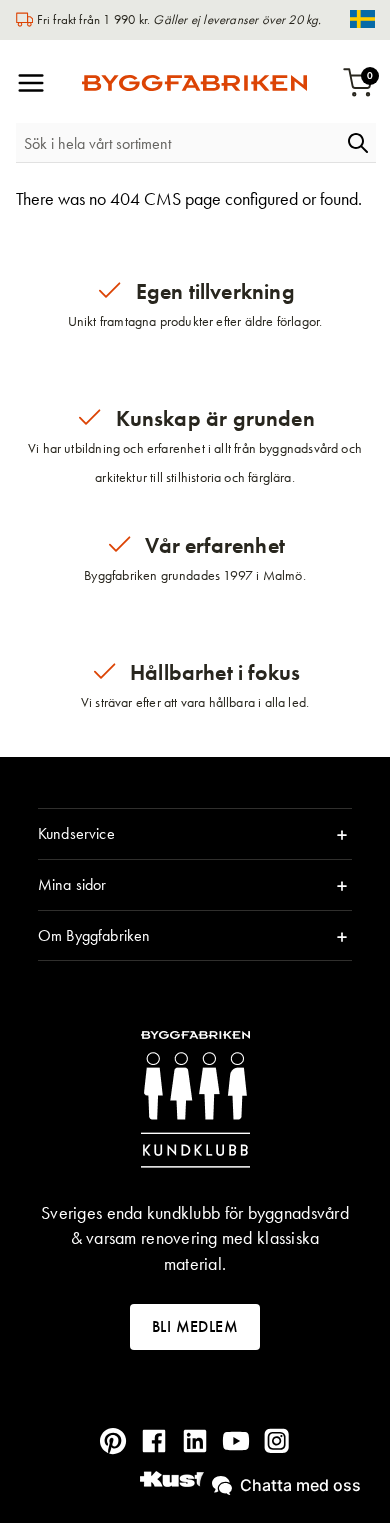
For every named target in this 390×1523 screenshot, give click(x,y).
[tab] (195, 834)
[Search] (358, 143)
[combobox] (178, 143)
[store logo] (194, 83)
